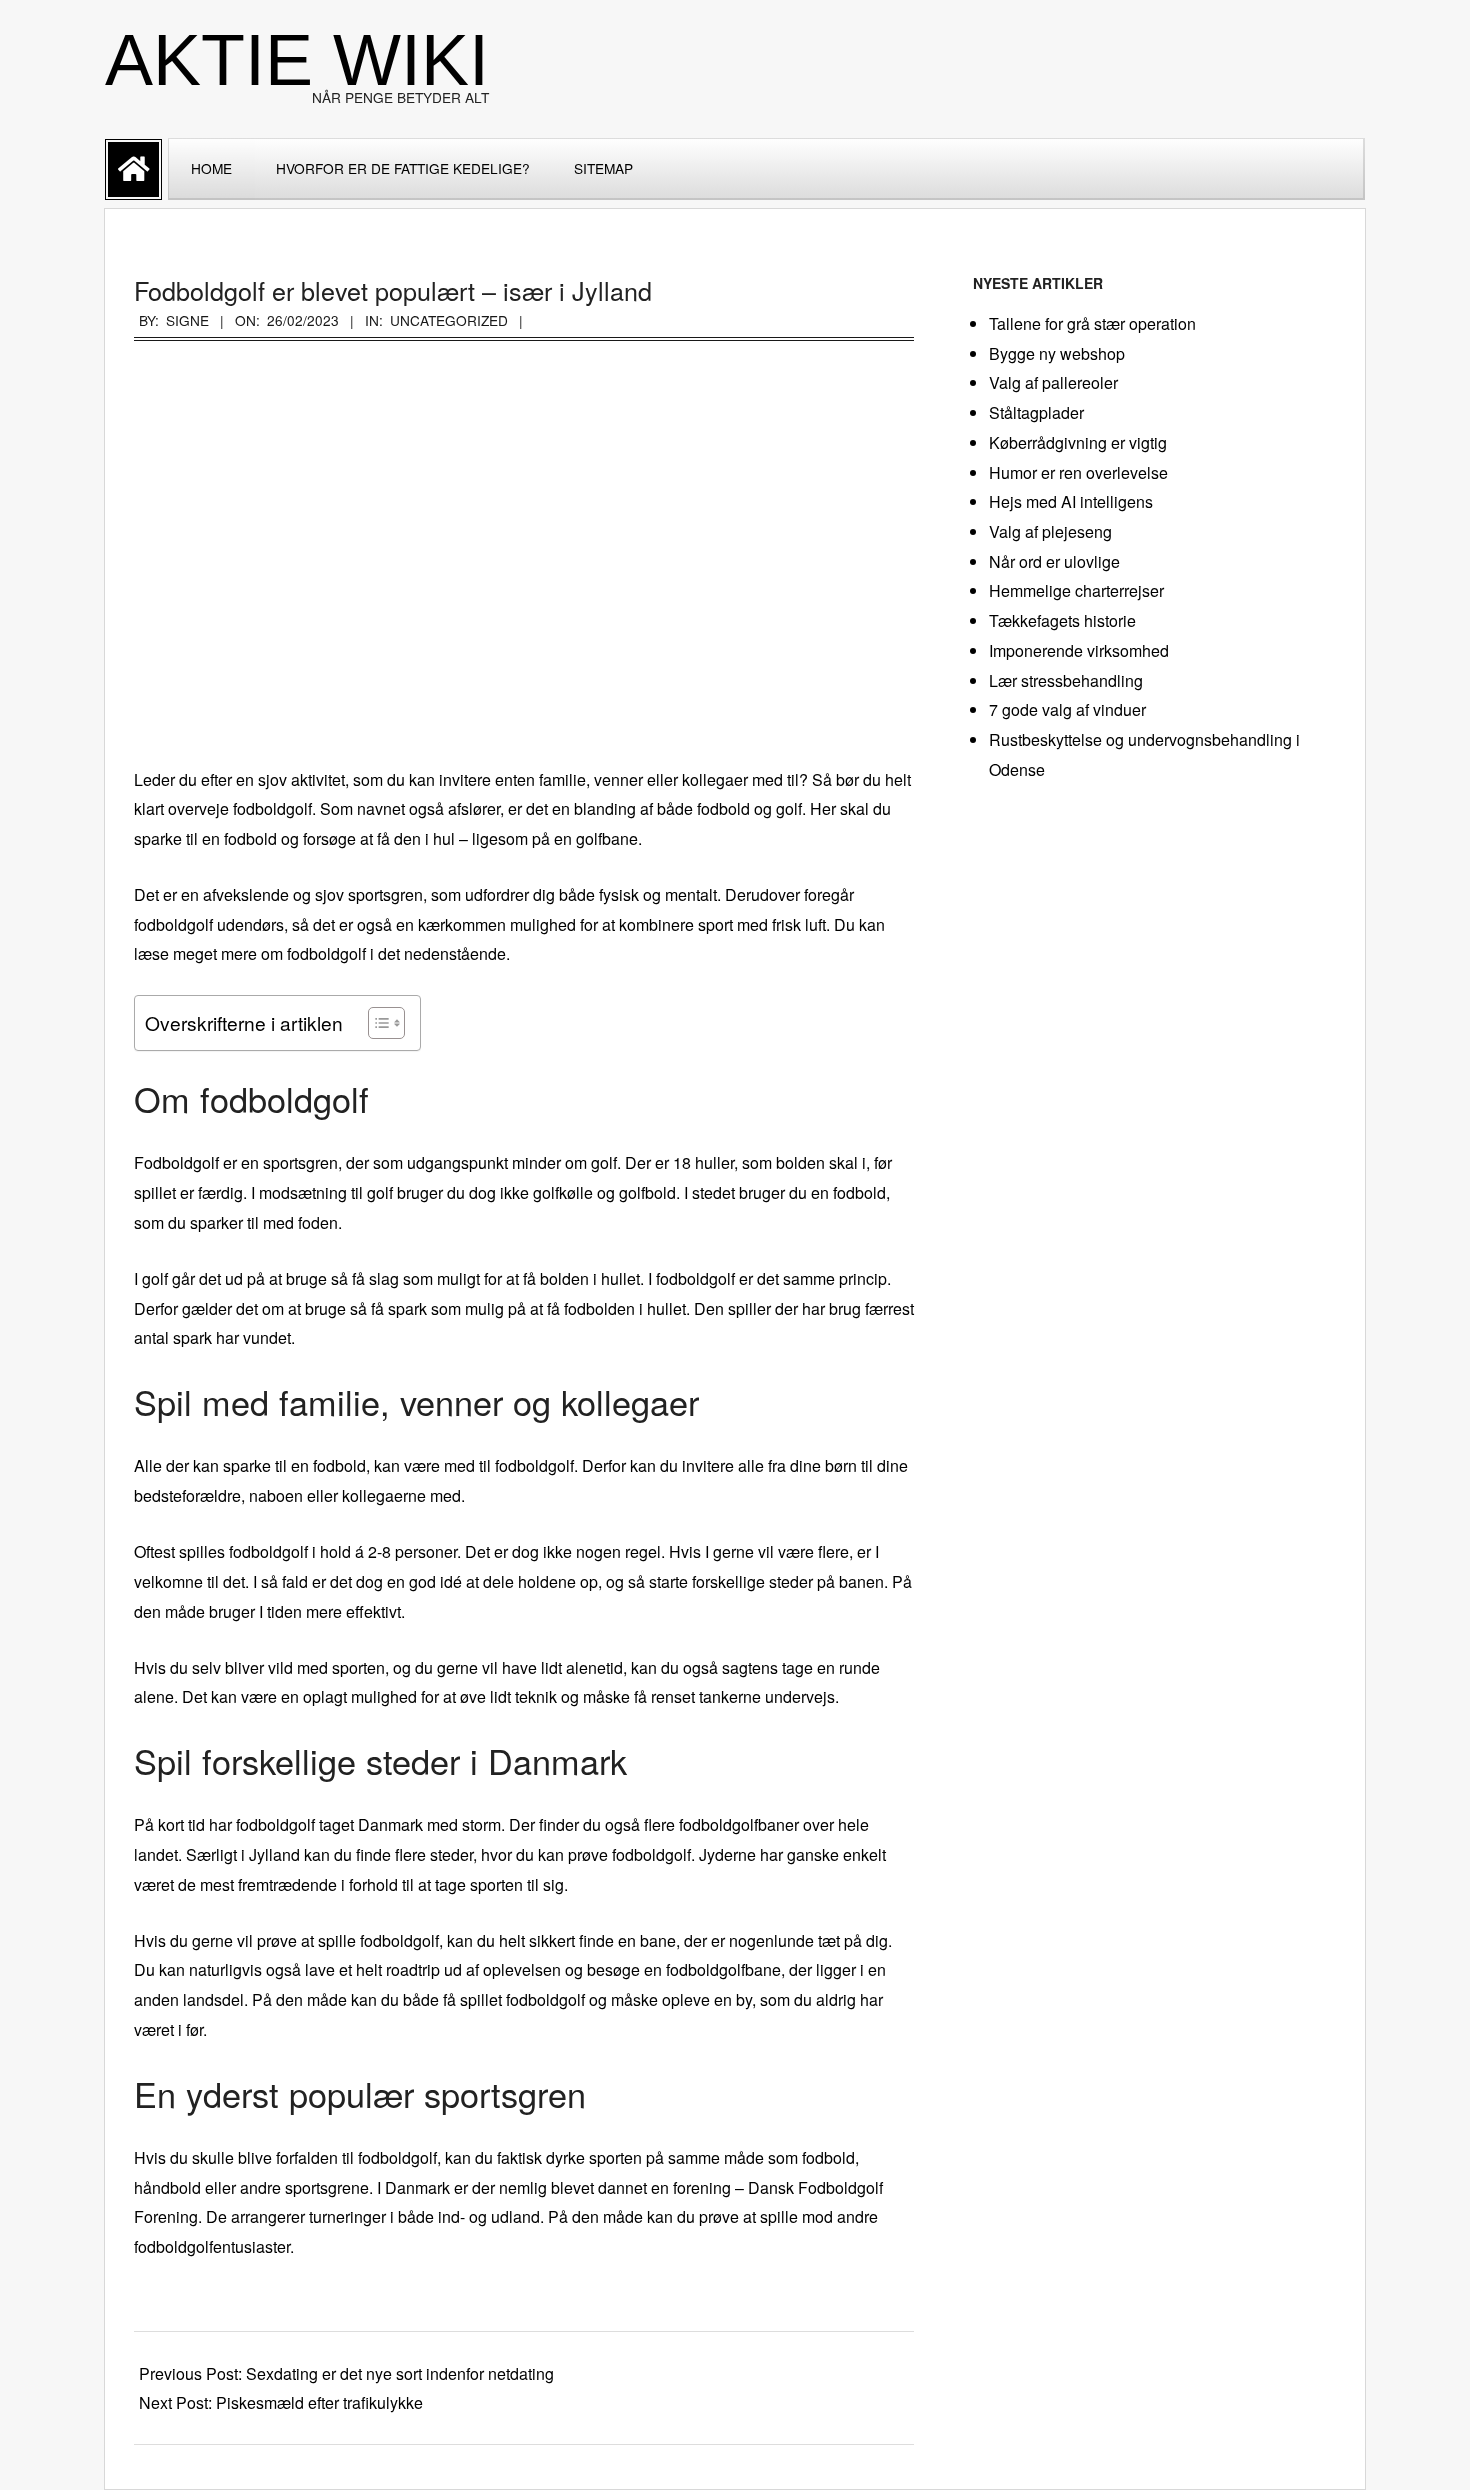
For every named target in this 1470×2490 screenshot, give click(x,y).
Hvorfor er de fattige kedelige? (403, 168)
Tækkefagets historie (1062, 620)
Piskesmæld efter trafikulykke (319, 2402)
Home (211, 168)
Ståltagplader (1036, 412)
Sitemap (603, 168)
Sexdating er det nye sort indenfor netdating (400, 2373)
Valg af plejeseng (1050, 531)
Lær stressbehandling (1066, 680)
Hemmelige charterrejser (1076, 590)
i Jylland (270, 1854)
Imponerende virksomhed (1079, 650)
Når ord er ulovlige (1054, 561)
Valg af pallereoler (1053, 382)
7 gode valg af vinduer (1067, 709)
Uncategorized (449, 320)
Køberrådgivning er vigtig (1078, 442)
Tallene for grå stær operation (1092, 323)
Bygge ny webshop (1057, 353)
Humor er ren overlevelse (1078, 472)
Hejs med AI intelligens (1071, 501)
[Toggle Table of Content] (376, 1023)
